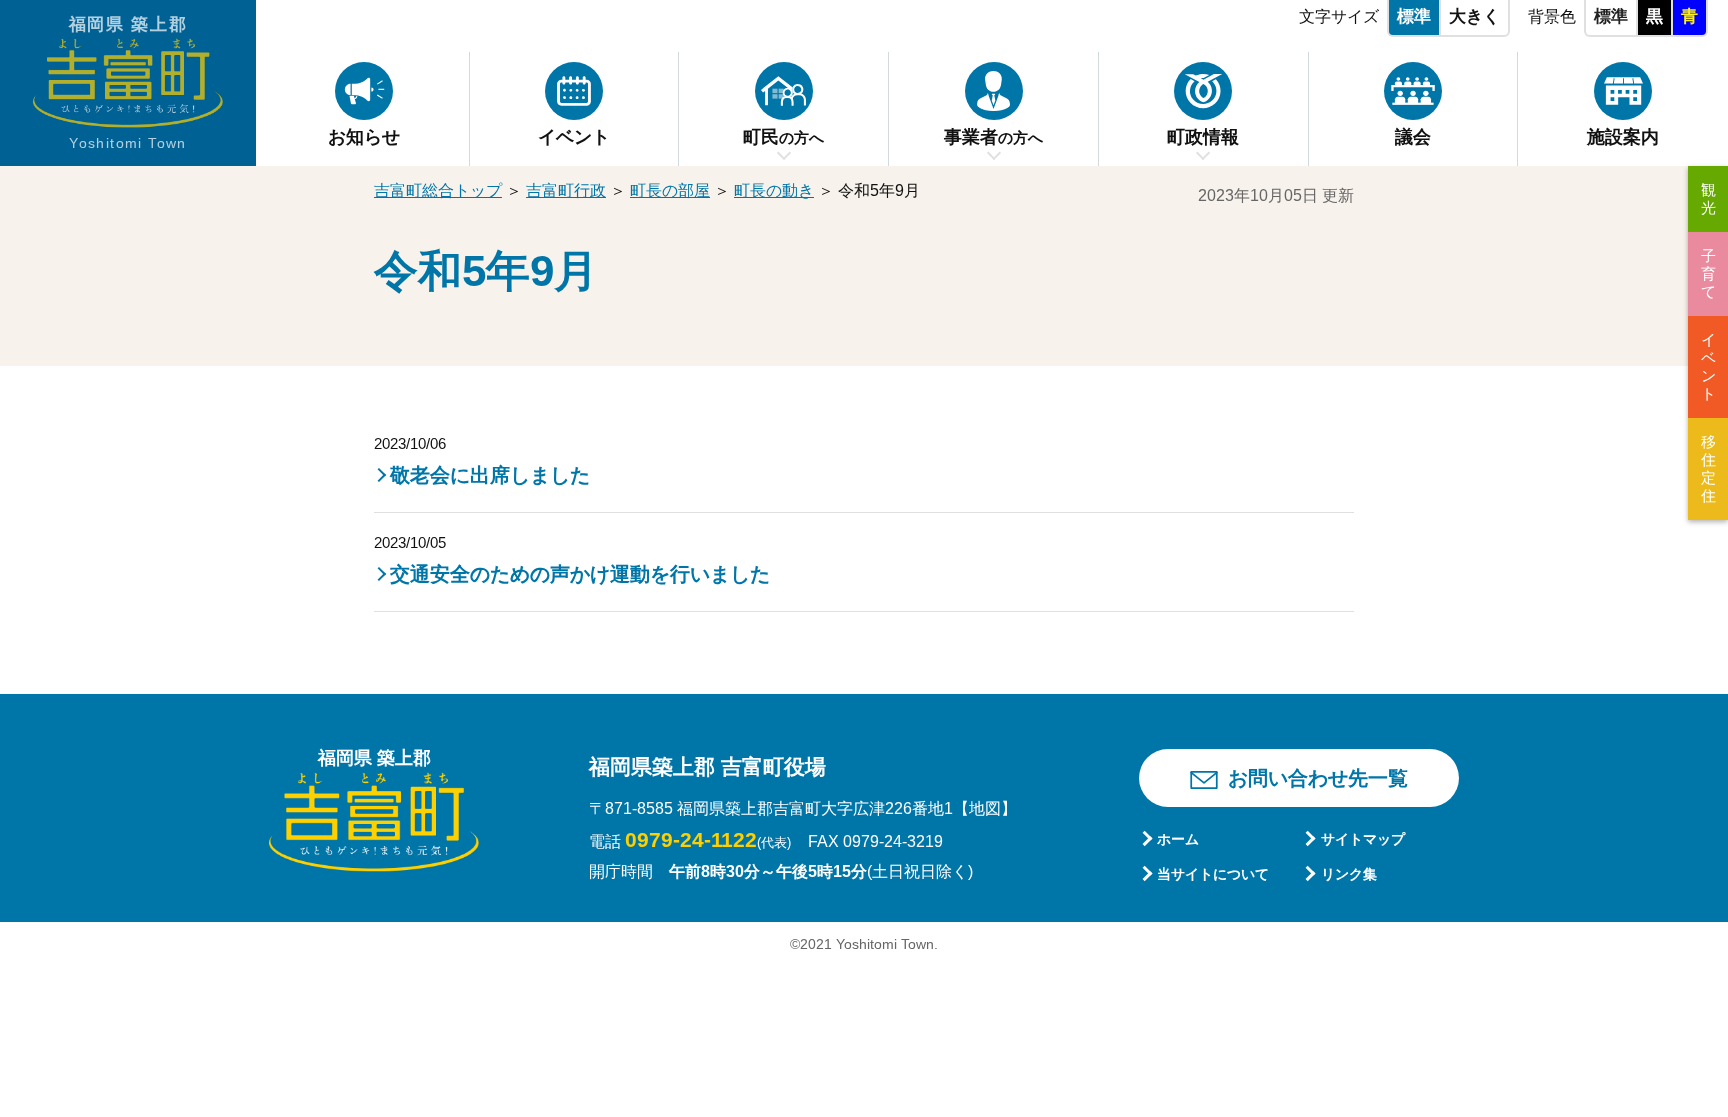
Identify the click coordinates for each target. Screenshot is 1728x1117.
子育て (1708, 273)
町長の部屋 (670, 190)
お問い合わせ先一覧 (1318, 778)
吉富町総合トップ (438, 190)
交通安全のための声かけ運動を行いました (580, 574)
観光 (1708, 198)
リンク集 (1348, 874)
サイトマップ (1362, 839)
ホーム (1178, 839)
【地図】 (985, 808)
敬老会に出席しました (490, 475)
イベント (1708, 366)
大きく (1474, 16)
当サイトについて (1213, 874)
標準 (1414, 16)
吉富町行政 (566, 190)
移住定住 (1708, 468)
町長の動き (774, 190)
